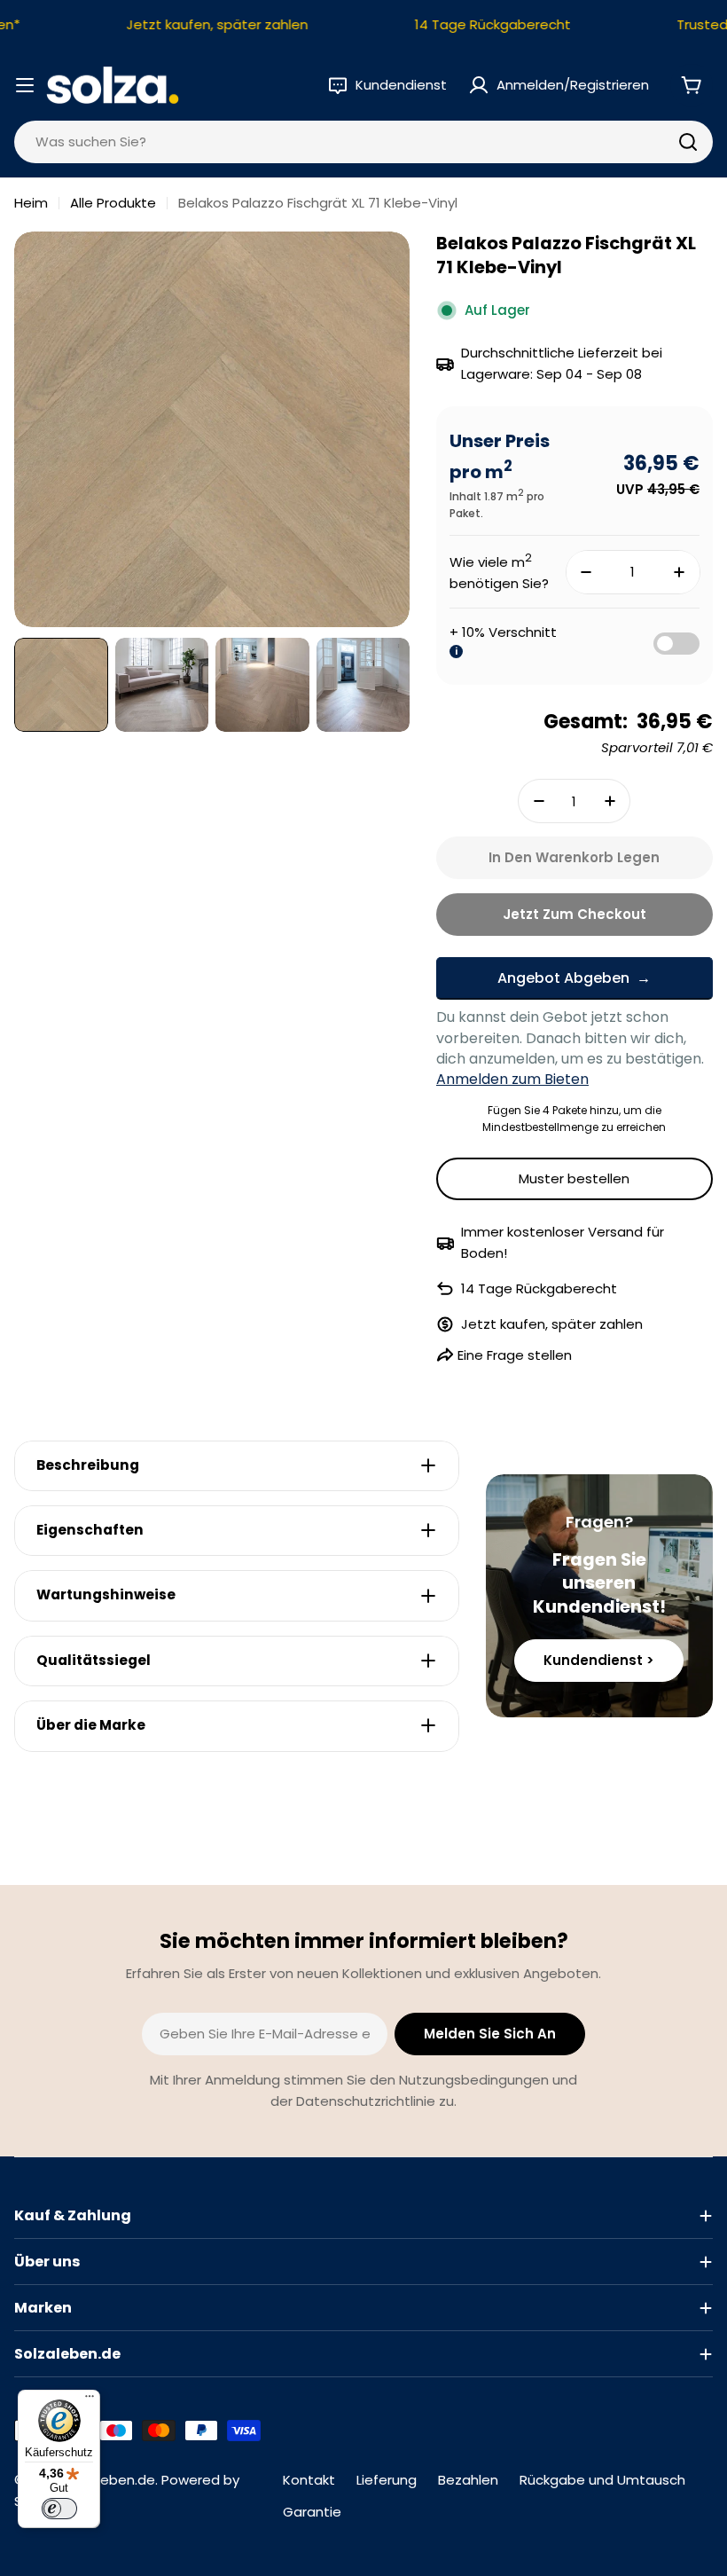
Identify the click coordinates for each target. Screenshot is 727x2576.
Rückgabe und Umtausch (602, 2480)
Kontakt (309, 2480)
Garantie (312, 2512)
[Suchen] (688, 142)
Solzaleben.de (109, 2480)
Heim (31, 203)
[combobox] (363, 142)
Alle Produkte (113, 203)
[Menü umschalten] (25, 85)
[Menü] (90, 2400)
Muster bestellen (574, 1178)
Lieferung (387, 2480)
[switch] (59, 2509)
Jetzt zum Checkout (575, 914)
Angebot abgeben (563, 978)
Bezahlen (468, 2480)
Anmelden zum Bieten (512, 1079)
